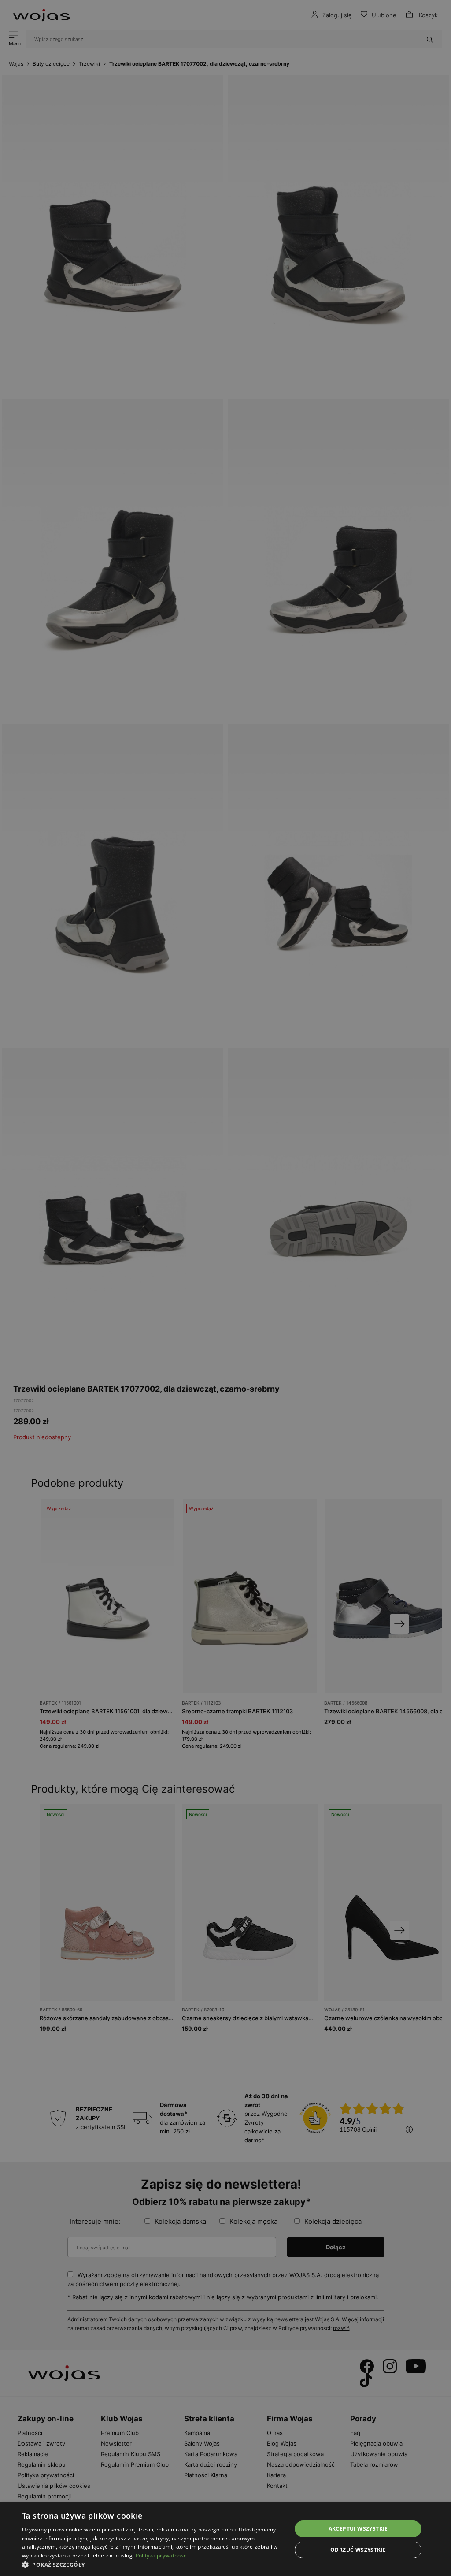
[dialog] (225, 1288)
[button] (153, 2565)
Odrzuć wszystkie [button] (358, 2550)
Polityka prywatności (162, 2556)
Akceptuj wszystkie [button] (358, 2529)
